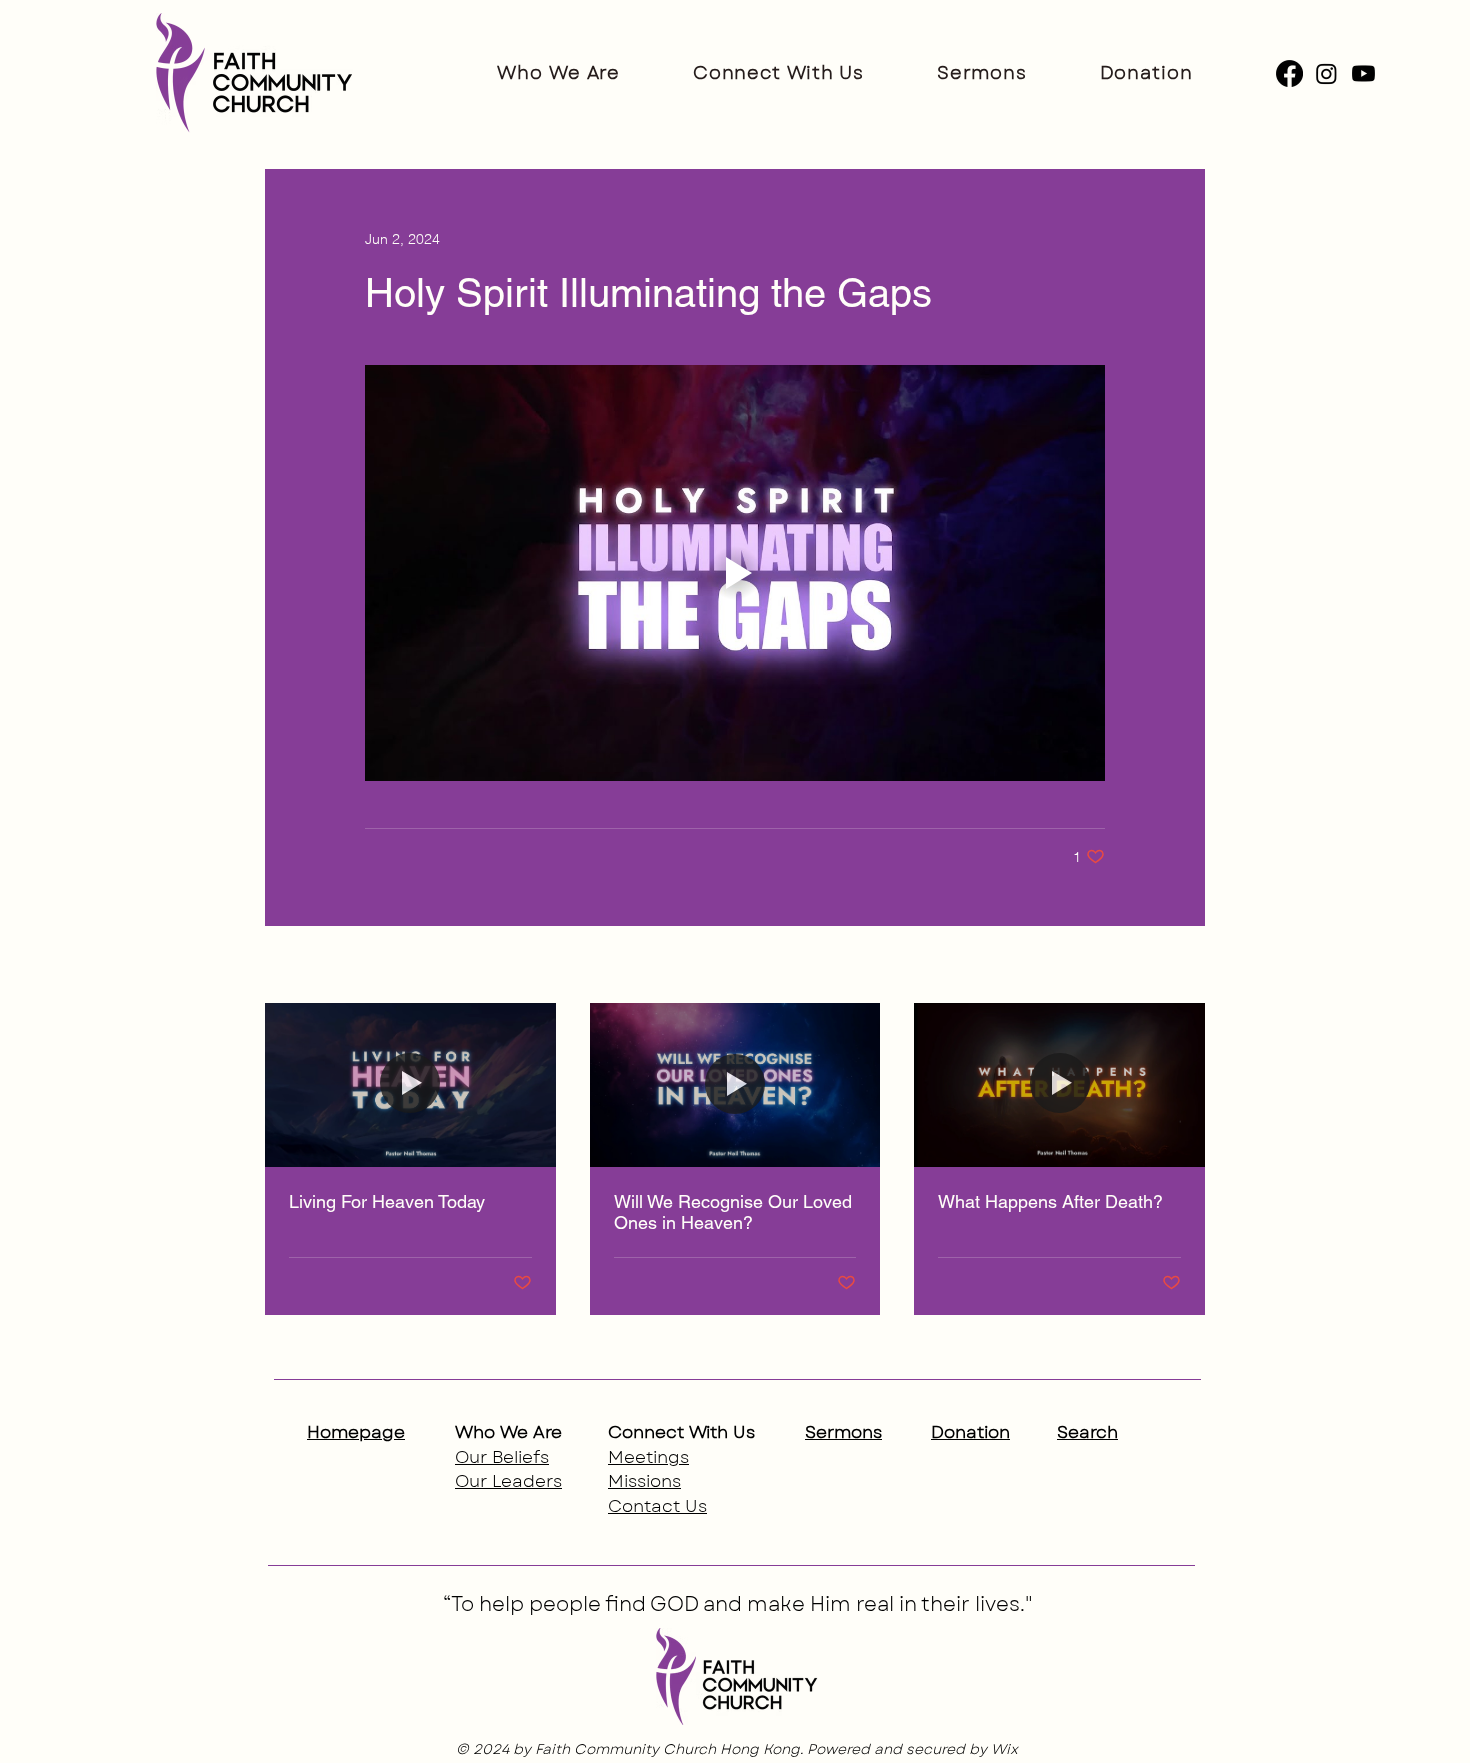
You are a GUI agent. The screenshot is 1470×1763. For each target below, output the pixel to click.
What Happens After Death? (1050, 1201)
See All (1183, 966)
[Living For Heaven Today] (410, 1084)
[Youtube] (1363, 73)
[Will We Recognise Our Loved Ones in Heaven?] (735, 1085)
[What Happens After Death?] (1059, 1084)
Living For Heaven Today (387, 1201)
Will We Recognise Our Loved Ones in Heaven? (733, 1212)
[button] (558, 73)
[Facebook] (1289, 73)
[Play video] (735, 573)
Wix (1004, 1749)
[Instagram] (1326, 73)
